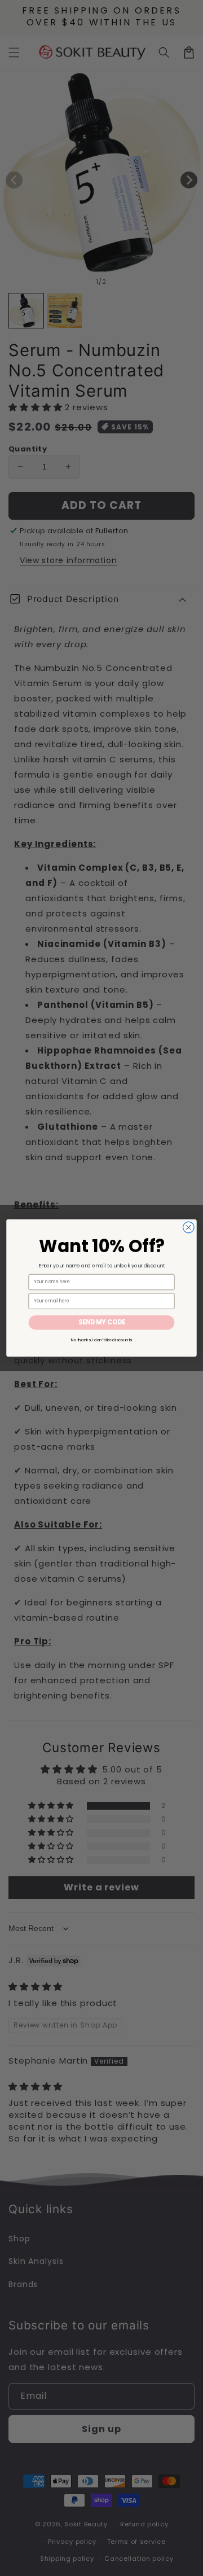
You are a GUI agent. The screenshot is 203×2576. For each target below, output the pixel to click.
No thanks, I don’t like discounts (101, 1340)
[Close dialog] (189, 1227)
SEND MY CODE (102, 1323)
